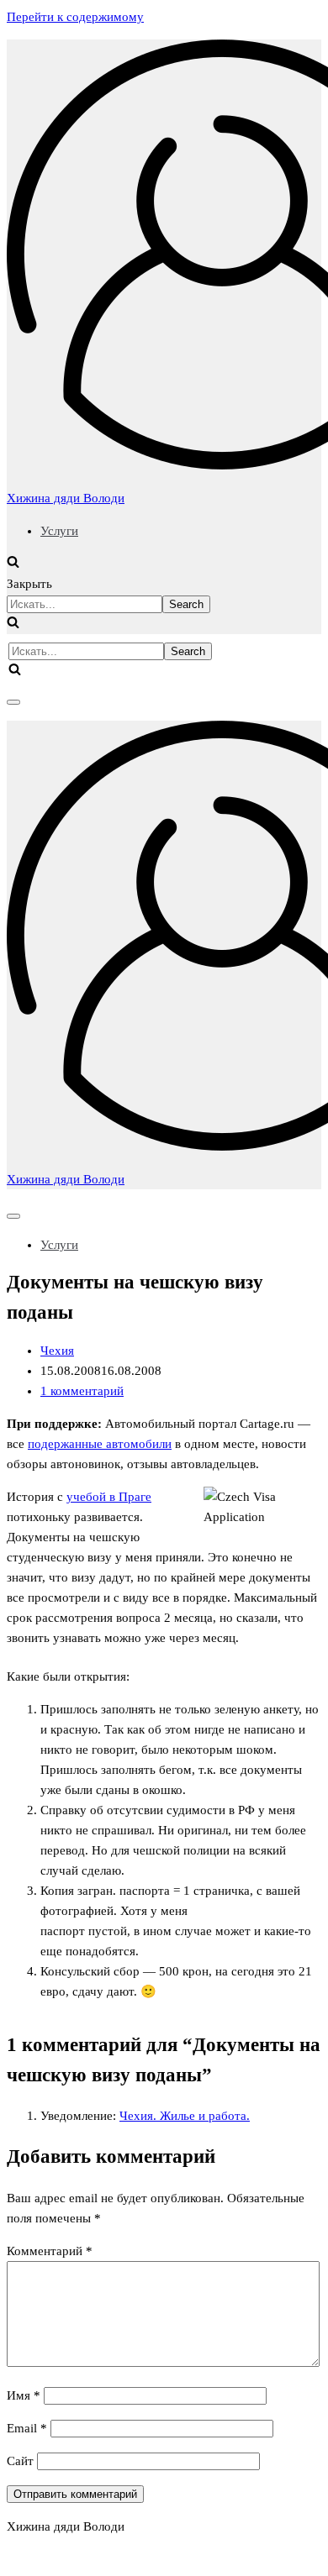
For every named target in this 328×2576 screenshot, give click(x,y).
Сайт (20, 2461)
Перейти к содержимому (75, 17)
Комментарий (50, 2251)
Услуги (59, 531)
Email (27, 2428)
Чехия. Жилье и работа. (185, 2116)
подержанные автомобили (100, 1444)
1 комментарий (82, 1391)
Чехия (57, 1351)
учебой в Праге (109, 1497)
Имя (24, 2395)
